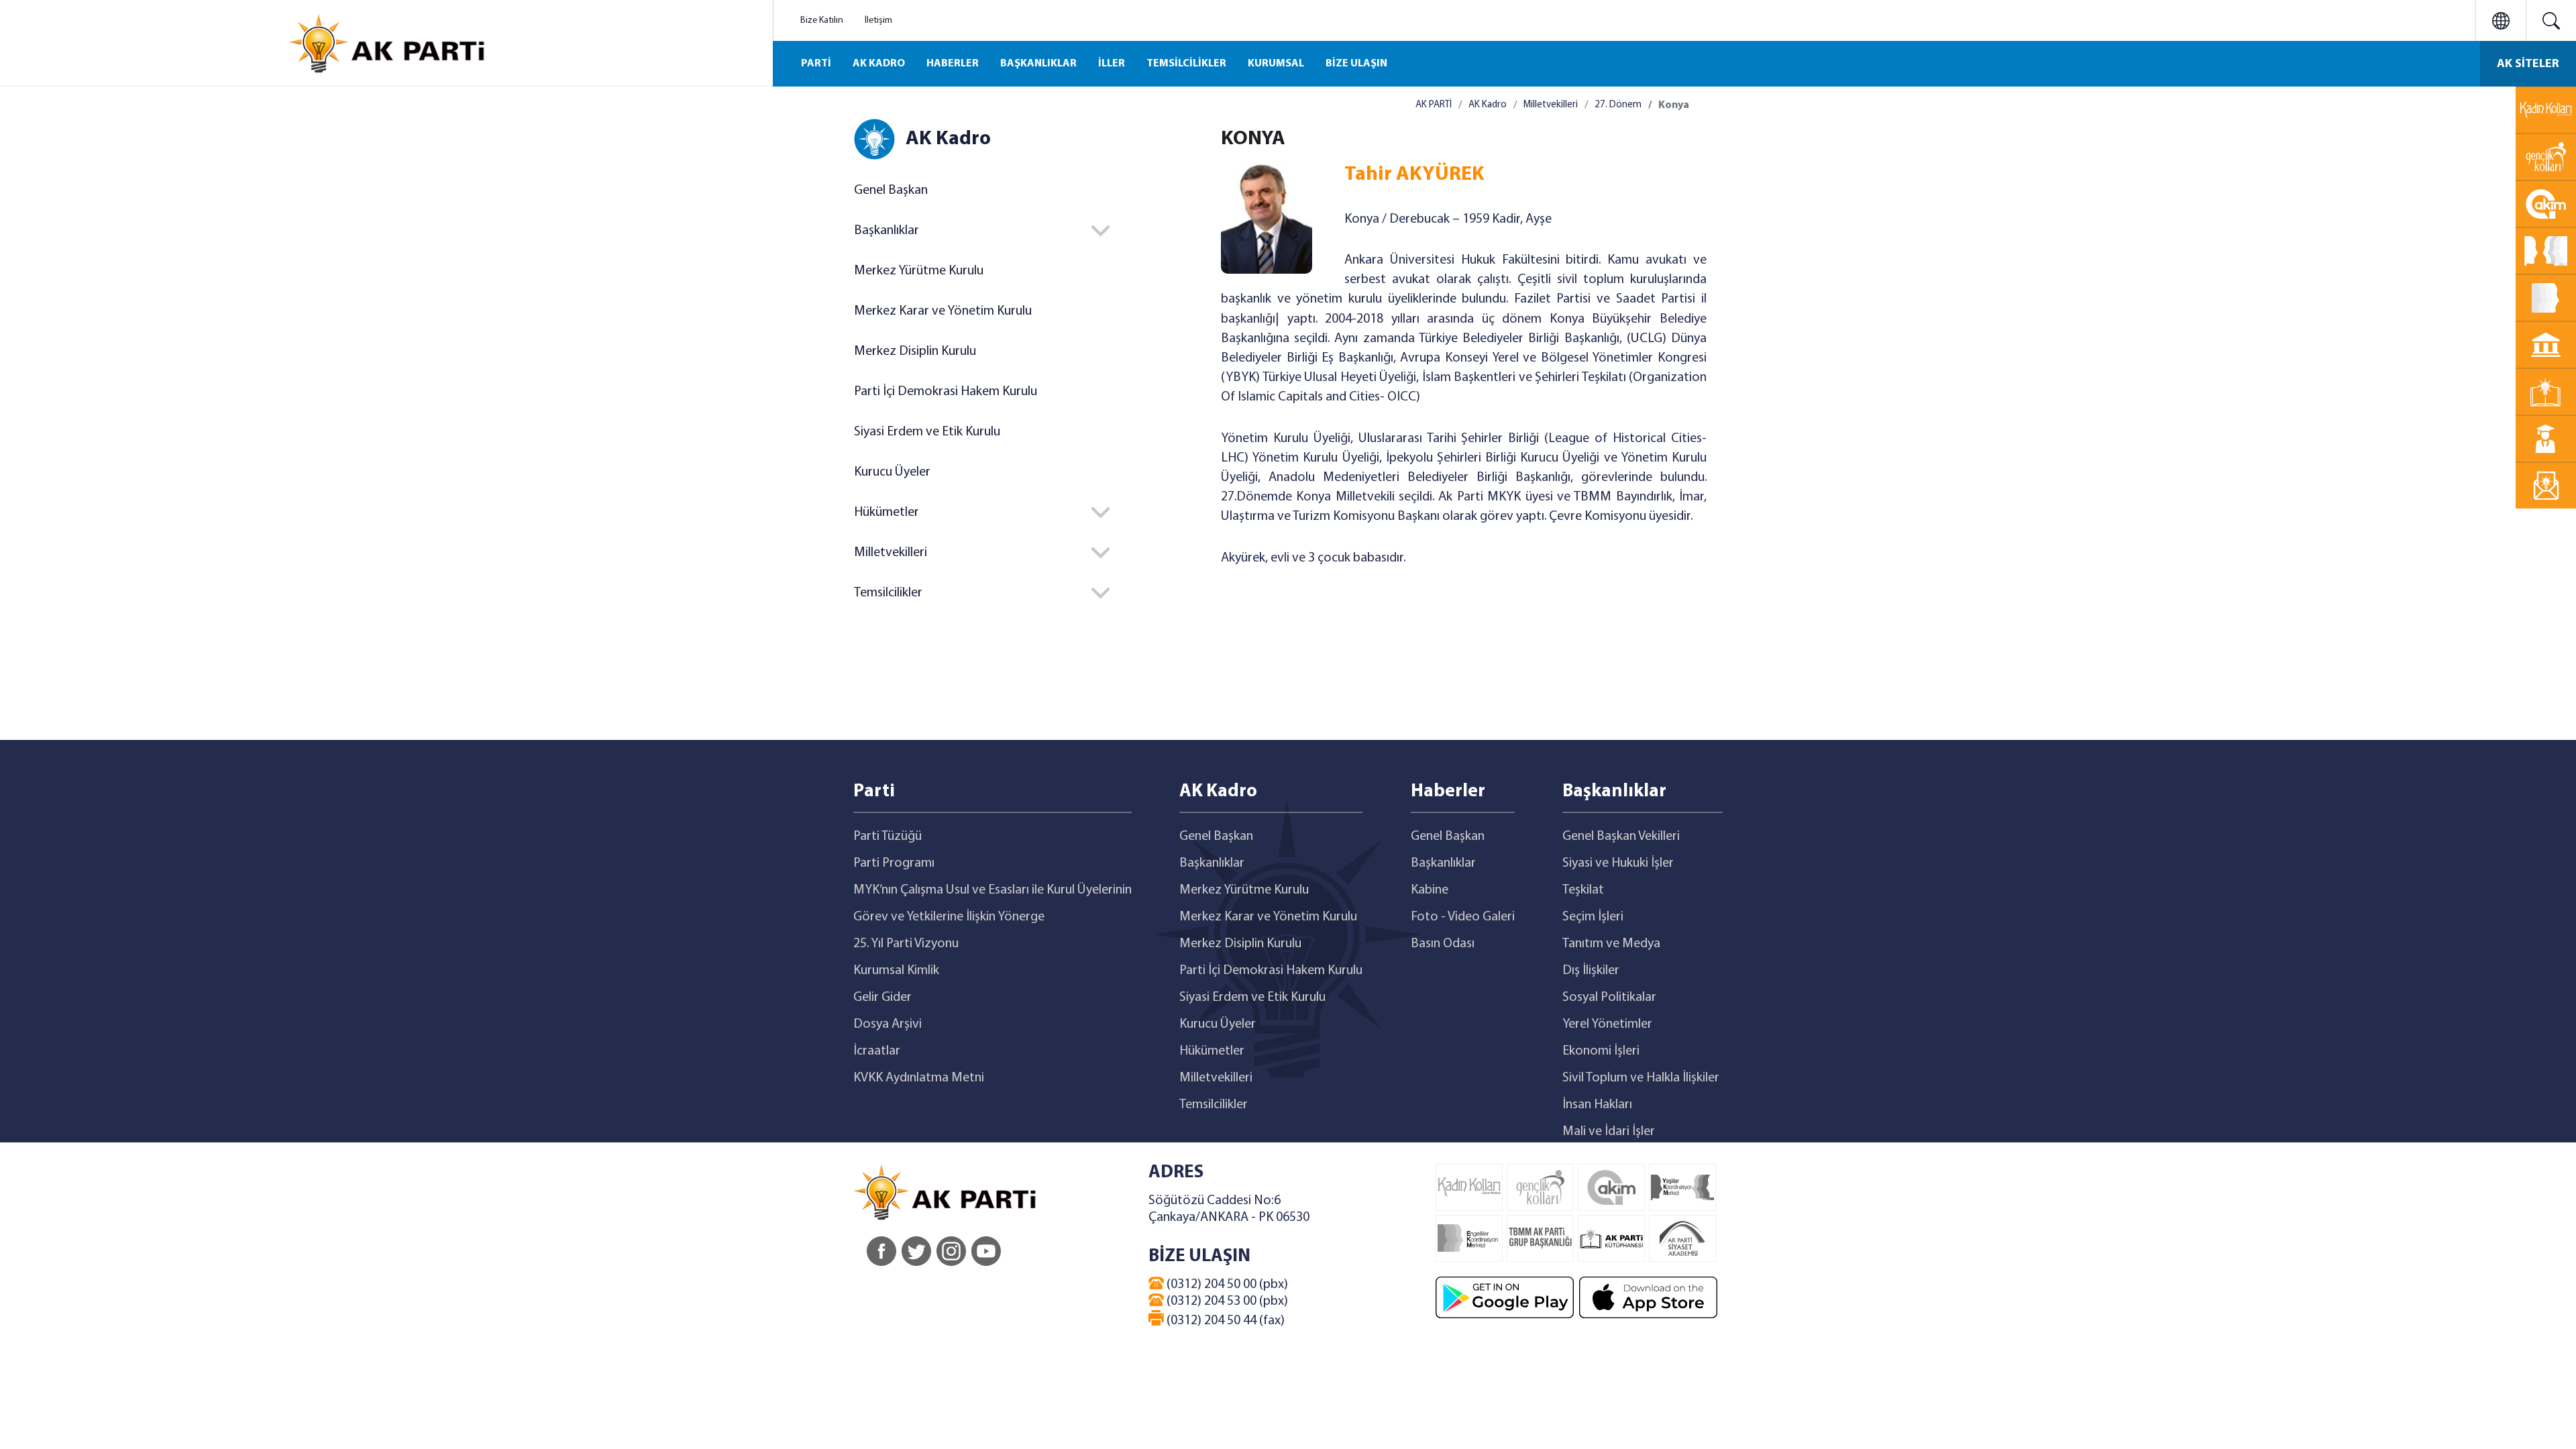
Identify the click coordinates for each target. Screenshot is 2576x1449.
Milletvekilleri (1551, 105)
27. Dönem (1618, 105)
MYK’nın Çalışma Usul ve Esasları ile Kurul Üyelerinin (992, 890)
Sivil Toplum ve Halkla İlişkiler (1641, 1078)
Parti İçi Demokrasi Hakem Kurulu (946, 392)
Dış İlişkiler (1591, 971)
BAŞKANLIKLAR (1038, 64)
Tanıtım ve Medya (1611, 944)
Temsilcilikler (1214, 1105)
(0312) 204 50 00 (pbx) (1226, 1285)
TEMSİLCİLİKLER (1186, 64)
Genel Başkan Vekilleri (1621, 837)
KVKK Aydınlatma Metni (919, 1078)
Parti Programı (894, 863)
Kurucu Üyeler (892, 472)
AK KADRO (879, 64)
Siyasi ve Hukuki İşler (1618, 863)
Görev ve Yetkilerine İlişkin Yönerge (949, 917)
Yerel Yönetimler (1607, 1024)
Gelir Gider (882, 998)
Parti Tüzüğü (888, 837)
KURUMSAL (1276, 64)
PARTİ (816, 64)
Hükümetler (1212, 1051)
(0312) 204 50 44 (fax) (1224, 1321)
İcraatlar (877, 1051)
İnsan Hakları (1597, 1105)
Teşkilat (1583, 890)
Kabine (1430, 890)
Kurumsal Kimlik (896, 971)
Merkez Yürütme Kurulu (919, 271)
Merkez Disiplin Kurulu (915, 352)
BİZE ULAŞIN (1356, 64)
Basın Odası (1443, 944)
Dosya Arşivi (888, 1024)
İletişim (878, 20)
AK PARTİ (1434, 105)
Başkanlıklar (1212, 863)
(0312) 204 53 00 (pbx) (1226, 1301)
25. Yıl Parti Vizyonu (906, 944)
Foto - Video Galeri (1463, 917)
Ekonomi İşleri (1601, 1051)
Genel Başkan (891, 191)
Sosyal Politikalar (1609, 998)
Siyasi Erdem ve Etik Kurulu (927, 432)
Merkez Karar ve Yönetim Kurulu (943, 311)
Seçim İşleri (1593, 917)
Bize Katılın (822, 20)
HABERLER (953, 64)
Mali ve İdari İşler (1609, 1132)
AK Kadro (1488, 105)
